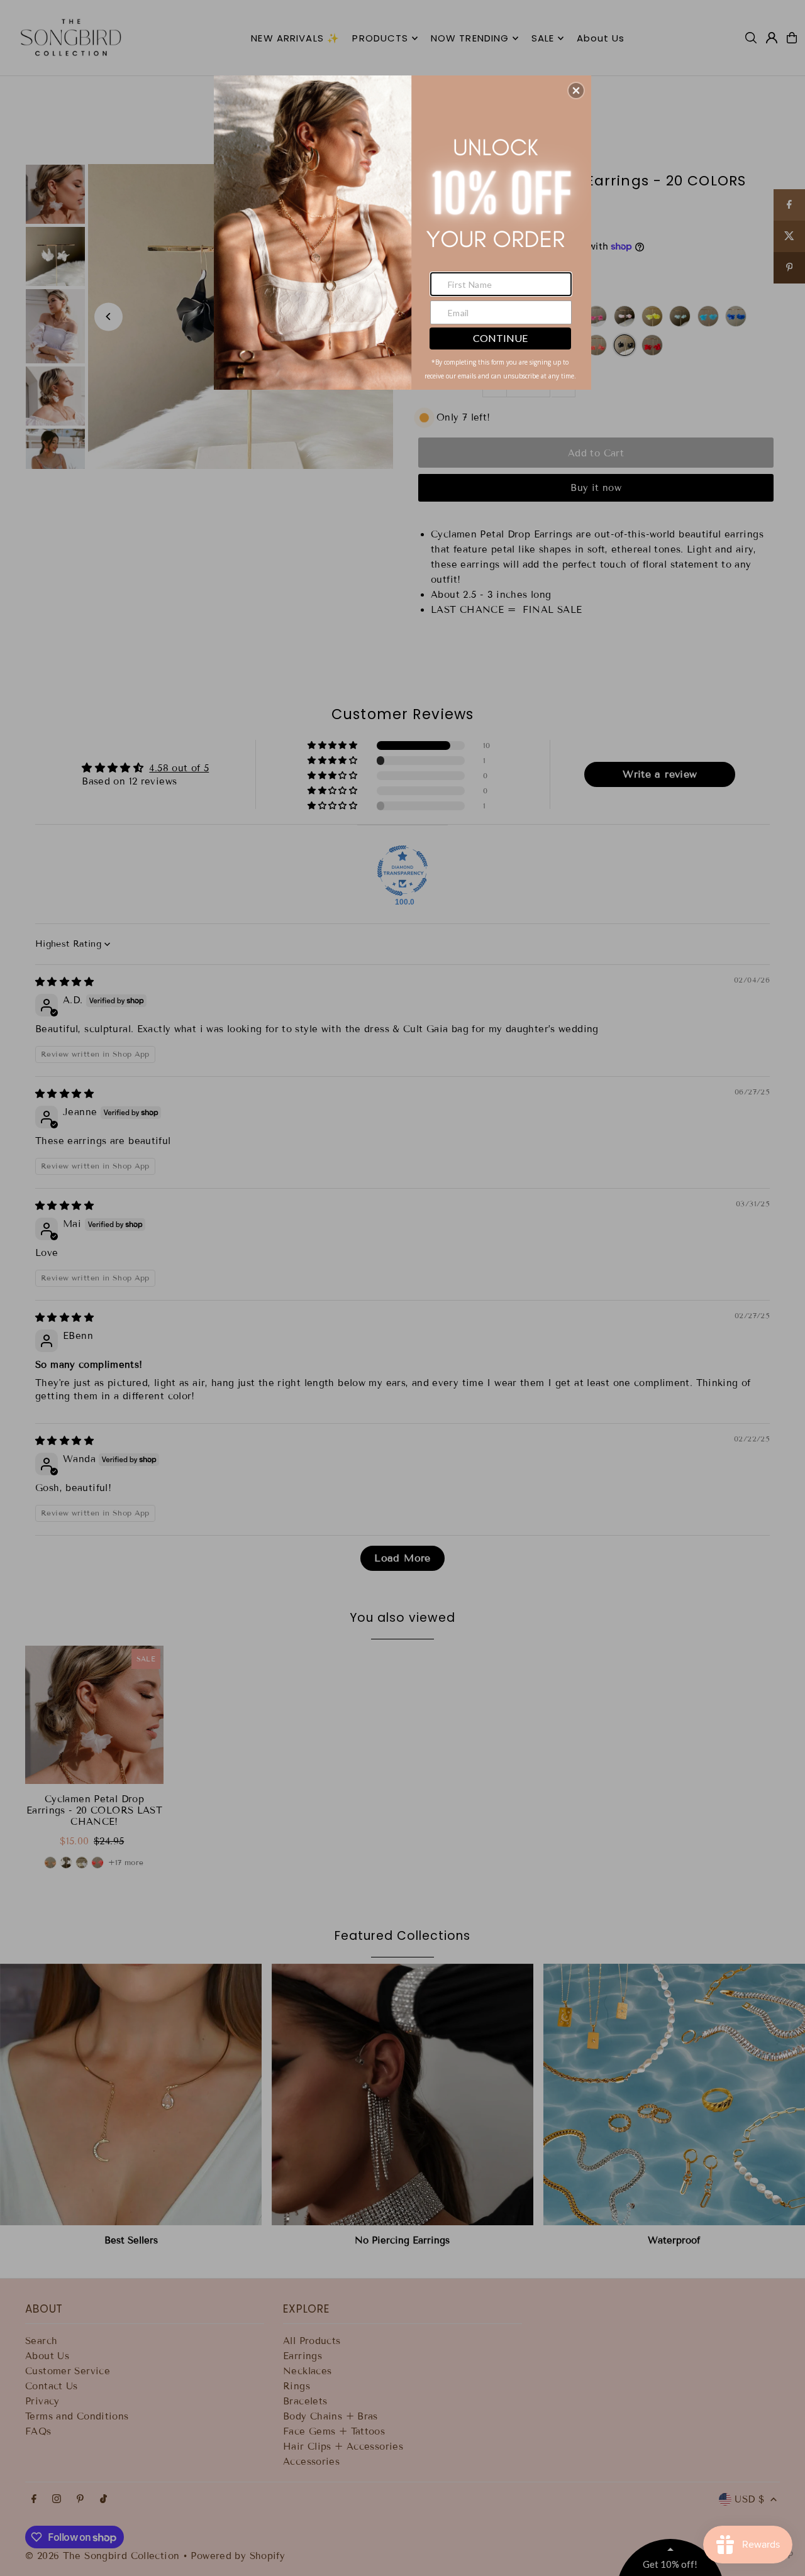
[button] (576, 91)
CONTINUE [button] (500, 338)
